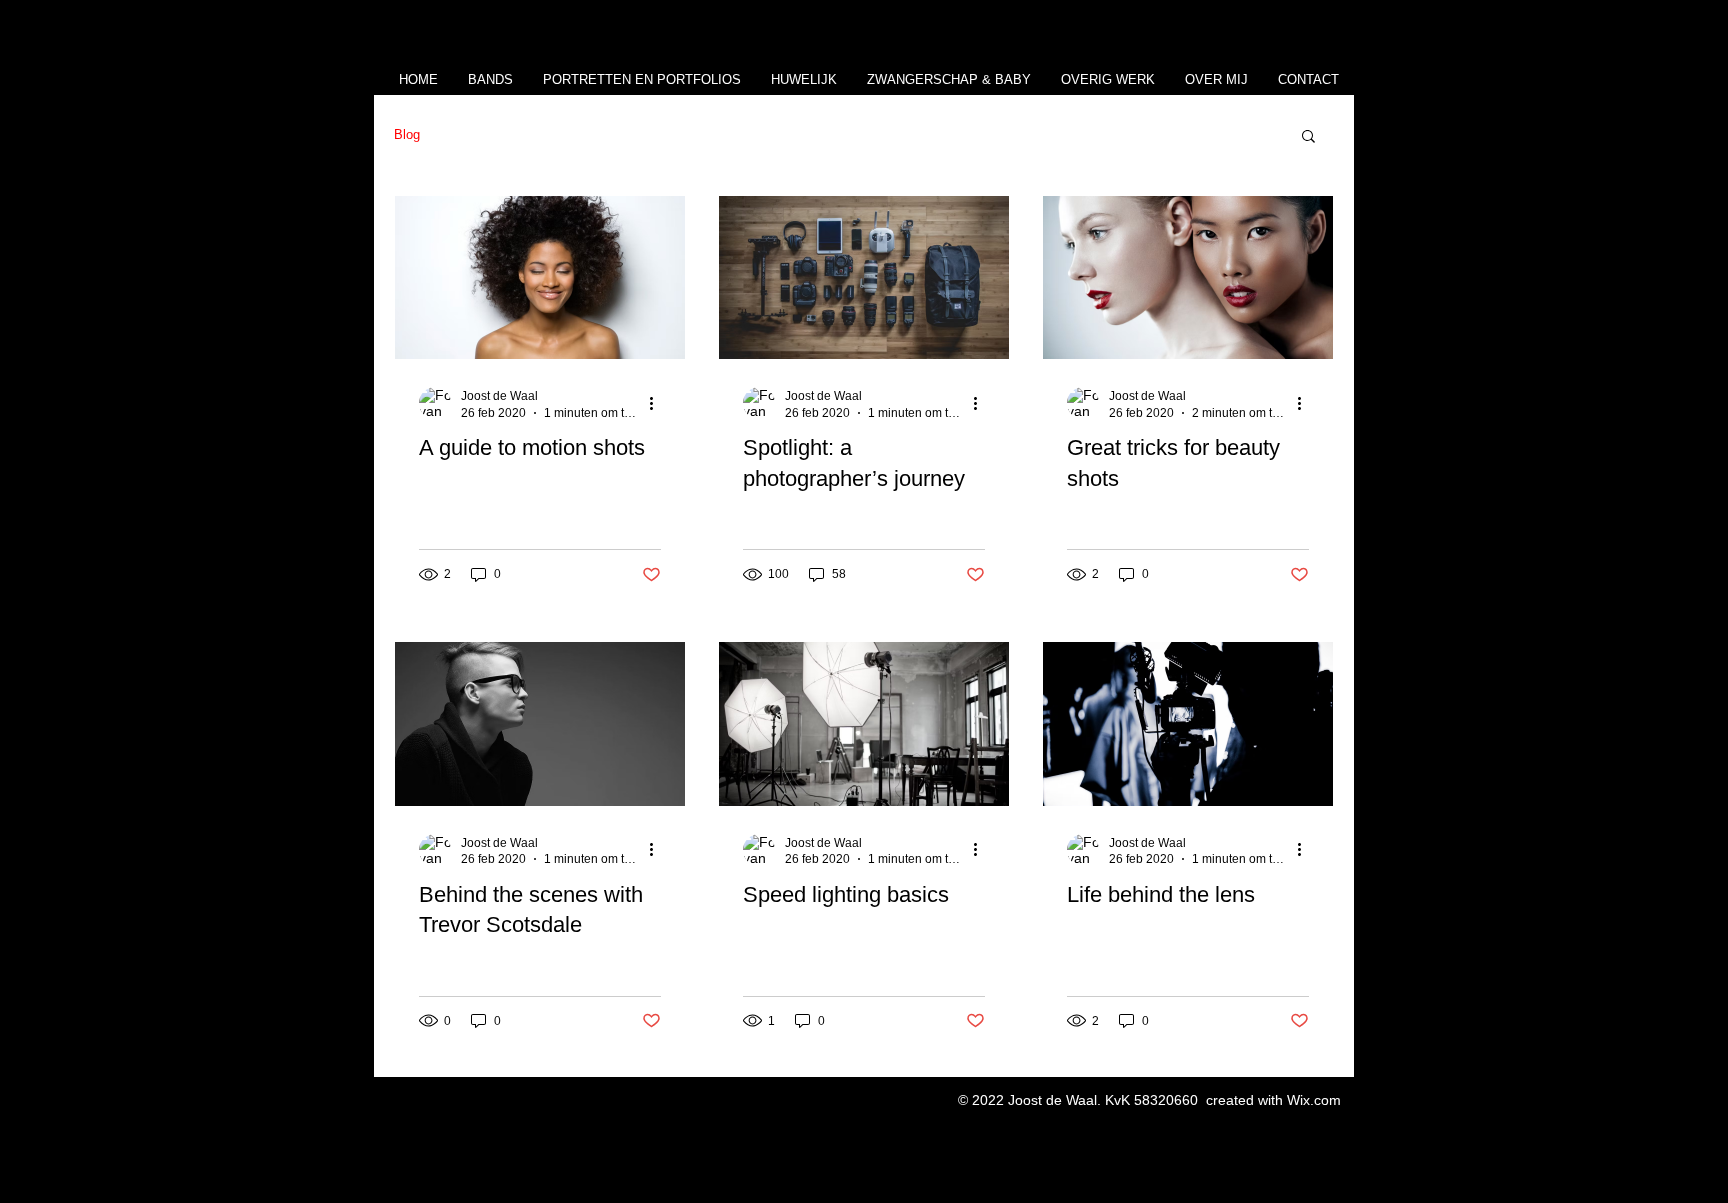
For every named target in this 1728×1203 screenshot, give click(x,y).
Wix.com (1314, 1100)
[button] (1308, 137)
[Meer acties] (658, 403)
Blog (407, 134)
